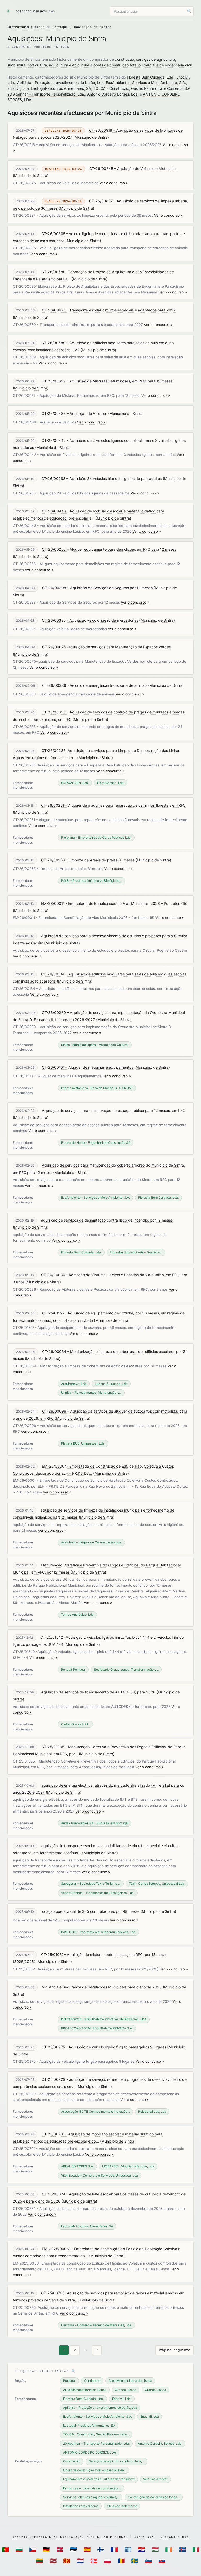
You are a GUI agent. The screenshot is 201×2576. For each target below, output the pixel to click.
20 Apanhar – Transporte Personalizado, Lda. (46, 94)
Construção (72, 2461)
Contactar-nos (175, 2537)
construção (124, 59)
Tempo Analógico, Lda (77, 1615)
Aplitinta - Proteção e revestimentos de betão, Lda (60, 83)
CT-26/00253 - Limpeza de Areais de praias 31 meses (88, 860)
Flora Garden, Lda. (111, 783)
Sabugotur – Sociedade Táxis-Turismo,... (91, 1884)
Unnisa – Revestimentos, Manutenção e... (91, 1393)
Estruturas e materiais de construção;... (92, 2488)
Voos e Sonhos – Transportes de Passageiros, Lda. (98, 1893)
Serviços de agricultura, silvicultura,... (116, 2461)
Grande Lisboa (126, 2390)
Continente (92, 2381)
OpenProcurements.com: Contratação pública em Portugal (70, 2537)
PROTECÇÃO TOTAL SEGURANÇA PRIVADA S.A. (97, 2028)
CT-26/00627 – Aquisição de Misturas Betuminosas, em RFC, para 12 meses (107, 381)
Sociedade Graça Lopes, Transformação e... (126, 1669)
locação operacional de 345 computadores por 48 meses (90, 1911)
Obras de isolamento (122, 2506)
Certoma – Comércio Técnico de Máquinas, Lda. (96, 2325)
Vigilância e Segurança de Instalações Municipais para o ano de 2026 (102, 1987)
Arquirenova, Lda (74, 1384)
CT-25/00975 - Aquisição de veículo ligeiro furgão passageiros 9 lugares (104, 2047)
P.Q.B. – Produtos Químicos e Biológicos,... (92, 881)
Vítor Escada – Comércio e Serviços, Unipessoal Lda (99, 2175)
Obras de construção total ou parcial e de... (95, 2470)
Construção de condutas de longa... (154, 2497)
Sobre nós (144, 2537)
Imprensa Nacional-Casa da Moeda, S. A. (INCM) (97, 1088)
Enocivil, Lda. (122, 2399)
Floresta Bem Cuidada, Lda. (151, 77)
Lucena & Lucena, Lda (111, 1384)
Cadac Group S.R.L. (75, 1724)
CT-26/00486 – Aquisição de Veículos (74, 413)
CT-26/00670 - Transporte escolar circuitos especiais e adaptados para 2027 (109, 310)
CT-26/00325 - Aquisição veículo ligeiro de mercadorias (90, 620)
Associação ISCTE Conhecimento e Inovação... (95, 2112)
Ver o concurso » (114, 183)
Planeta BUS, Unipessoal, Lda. (83, 1443)
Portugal (69, 2381)
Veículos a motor (155, 2479)
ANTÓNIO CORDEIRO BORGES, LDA (90, 2452)
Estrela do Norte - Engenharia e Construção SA (96, 1143)
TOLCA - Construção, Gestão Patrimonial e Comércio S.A (142, 88)
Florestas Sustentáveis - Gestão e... (136, 1252)
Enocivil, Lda (18, 88)
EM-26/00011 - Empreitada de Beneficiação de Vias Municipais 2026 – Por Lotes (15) (114, 903)
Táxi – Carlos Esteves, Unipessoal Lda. (157, 1884)
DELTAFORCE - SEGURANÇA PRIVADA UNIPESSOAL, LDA (104, 2019)
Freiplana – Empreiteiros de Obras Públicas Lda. (96, 837)
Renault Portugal (73, 1669)
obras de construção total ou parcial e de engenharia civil (143, 65)
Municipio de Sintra (91, 137)
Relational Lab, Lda (152, 2112)
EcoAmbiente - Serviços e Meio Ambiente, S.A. (146, 83)
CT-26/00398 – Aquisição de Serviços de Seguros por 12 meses (97, 588)
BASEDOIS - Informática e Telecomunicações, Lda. (99, 1932)
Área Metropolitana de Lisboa (130, 2381)
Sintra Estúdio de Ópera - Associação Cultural (95, 1045)
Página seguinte (175, 2350)
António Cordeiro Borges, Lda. (113, 94)
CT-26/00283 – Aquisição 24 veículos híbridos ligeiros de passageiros (102, 479)
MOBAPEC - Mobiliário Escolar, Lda (128, 2166)
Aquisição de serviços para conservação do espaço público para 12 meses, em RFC (114, 1110)
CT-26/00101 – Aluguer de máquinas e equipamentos (88, 1067)
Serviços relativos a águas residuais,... (91, 2497)
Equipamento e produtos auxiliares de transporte (99, 2479)
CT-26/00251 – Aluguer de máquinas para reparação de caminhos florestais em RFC (113, 805)
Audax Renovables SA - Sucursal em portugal (95, 1823)
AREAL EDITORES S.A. (77, 2166)
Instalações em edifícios (81, 2506)
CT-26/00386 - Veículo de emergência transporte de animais (95, 685)
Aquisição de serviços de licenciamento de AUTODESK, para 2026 (98, 1692)
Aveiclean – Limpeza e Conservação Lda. (91, 1542)
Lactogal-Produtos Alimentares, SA (61, 88)
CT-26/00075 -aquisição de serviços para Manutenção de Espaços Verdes (106, 647)
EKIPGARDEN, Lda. (75, 783)
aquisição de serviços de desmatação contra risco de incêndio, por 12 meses (107, 1220)
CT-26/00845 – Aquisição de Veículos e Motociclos (133, 168)
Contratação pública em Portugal (38, 27)
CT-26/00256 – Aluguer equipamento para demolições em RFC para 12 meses (109, 549)
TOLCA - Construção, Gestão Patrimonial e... (96, 2434)
